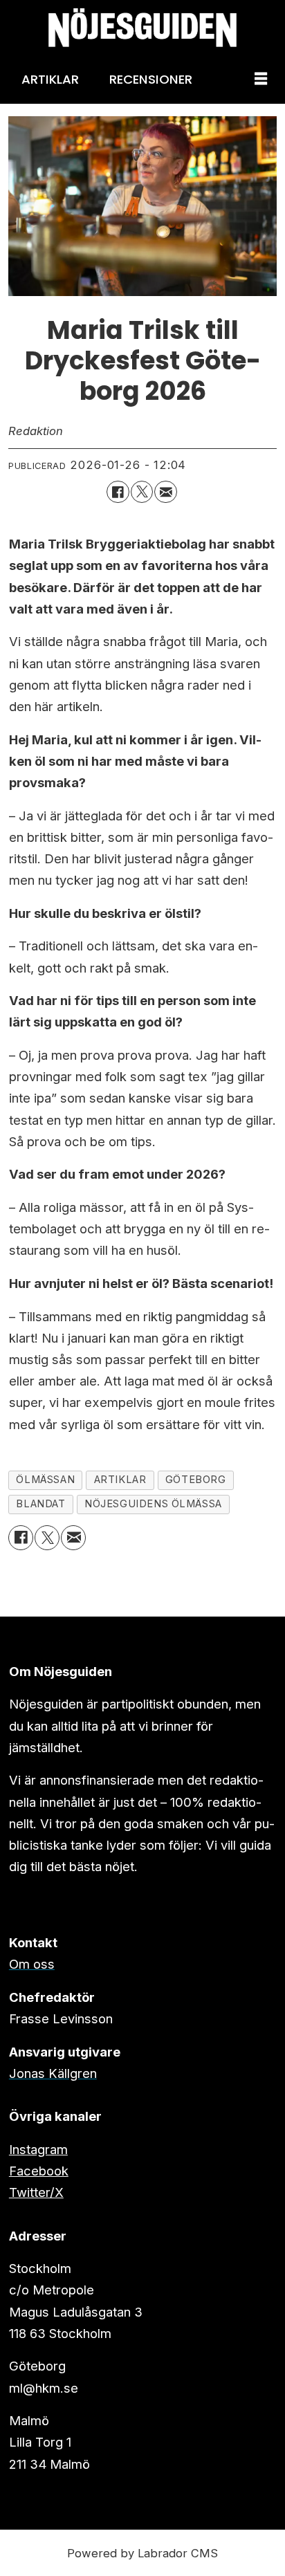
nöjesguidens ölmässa (153, 1504)
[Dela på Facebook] (118, 492)
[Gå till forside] (142, 27)
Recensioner (151, 79)
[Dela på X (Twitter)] (142, 492)
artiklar (120, 1480)
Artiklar (50, 79)
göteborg (196, 1480)
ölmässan (45, 1480)
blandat (40, 1504)
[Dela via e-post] (165, 492)
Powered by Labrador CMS (142, 2553)
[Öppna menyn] (261, 80)
